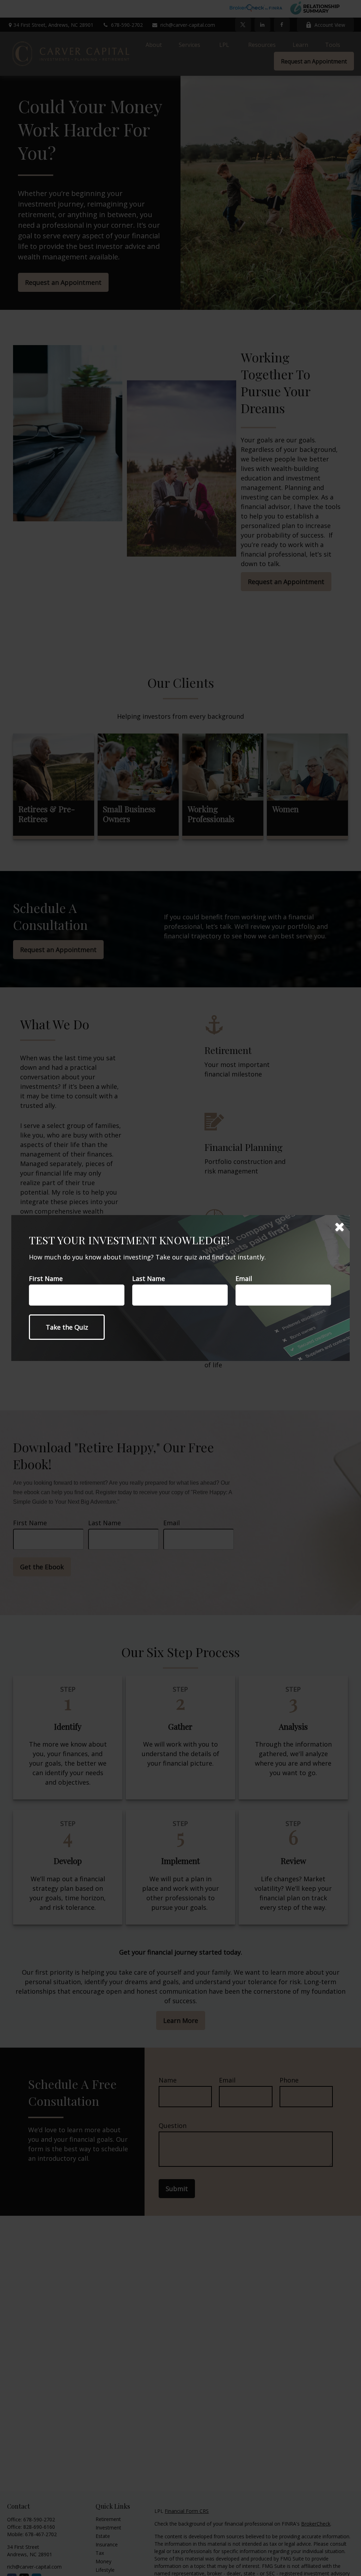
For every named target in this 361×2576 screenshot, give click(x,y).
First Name (46, 1278)
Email (244, 1278)
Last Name (149, 1278)
